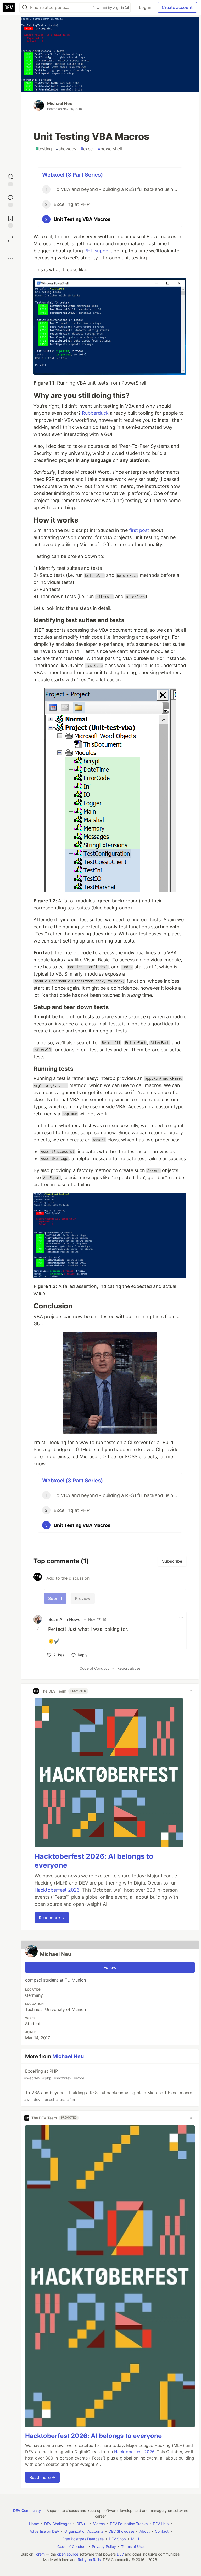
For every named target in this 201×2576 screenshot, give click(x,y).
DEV (120, 2554)
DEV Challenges (58, 2524)
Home (34, 2524)
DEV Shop (117, 2539)
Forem (40, 2554)
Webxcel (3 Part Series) (72, 175)
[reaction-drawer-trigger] (10, 180)
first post (139, 530)
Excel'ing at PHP (55, 2074)
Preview (83, 1598)
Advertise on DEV (44, 2531)
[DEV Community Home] (9, 7)
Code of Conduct (94, 1668)
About (145, 2531)
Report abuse (129, 1668)
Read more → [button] (52, 1918)
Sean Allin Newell (65, 1619)
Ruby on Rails (89, 2560)
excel (87, 149)
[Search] (25, 7)
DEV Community (27, 2511)
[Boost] (10, 239)
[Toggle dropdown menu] (181, 1617)
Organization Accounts (84, 2531)
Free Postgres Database (83, 2539)
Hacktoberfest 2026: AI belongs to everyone (93, 2436)
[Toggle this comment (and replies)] (38, 1629)
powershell (110, 149)
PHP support (98, 251)
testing (44, 149)
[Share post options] (10, 258)
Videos (99, 2524)
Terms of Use (132, 2546)
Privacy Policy (104, 2546)
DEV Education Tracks (129, 2524)
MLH (135, 2539)
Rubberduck (95, 413)
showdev (66, 149)
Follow (110, 1967)
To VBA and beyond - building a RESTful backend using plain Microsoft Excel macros (109, 2096)
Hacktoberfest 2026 (57, 1890)
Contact (162, 2531)
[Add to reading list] (10, 221)
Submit (55, 1598)
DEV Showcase (121, 2531)
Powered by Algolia (109, 8)
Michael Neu (60, 103)
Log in (145, 7)
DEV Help (161, 2524)
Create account (177, 7)
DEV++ (82, 2524)
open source (68, 2554)
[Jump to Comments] (10, 200)
